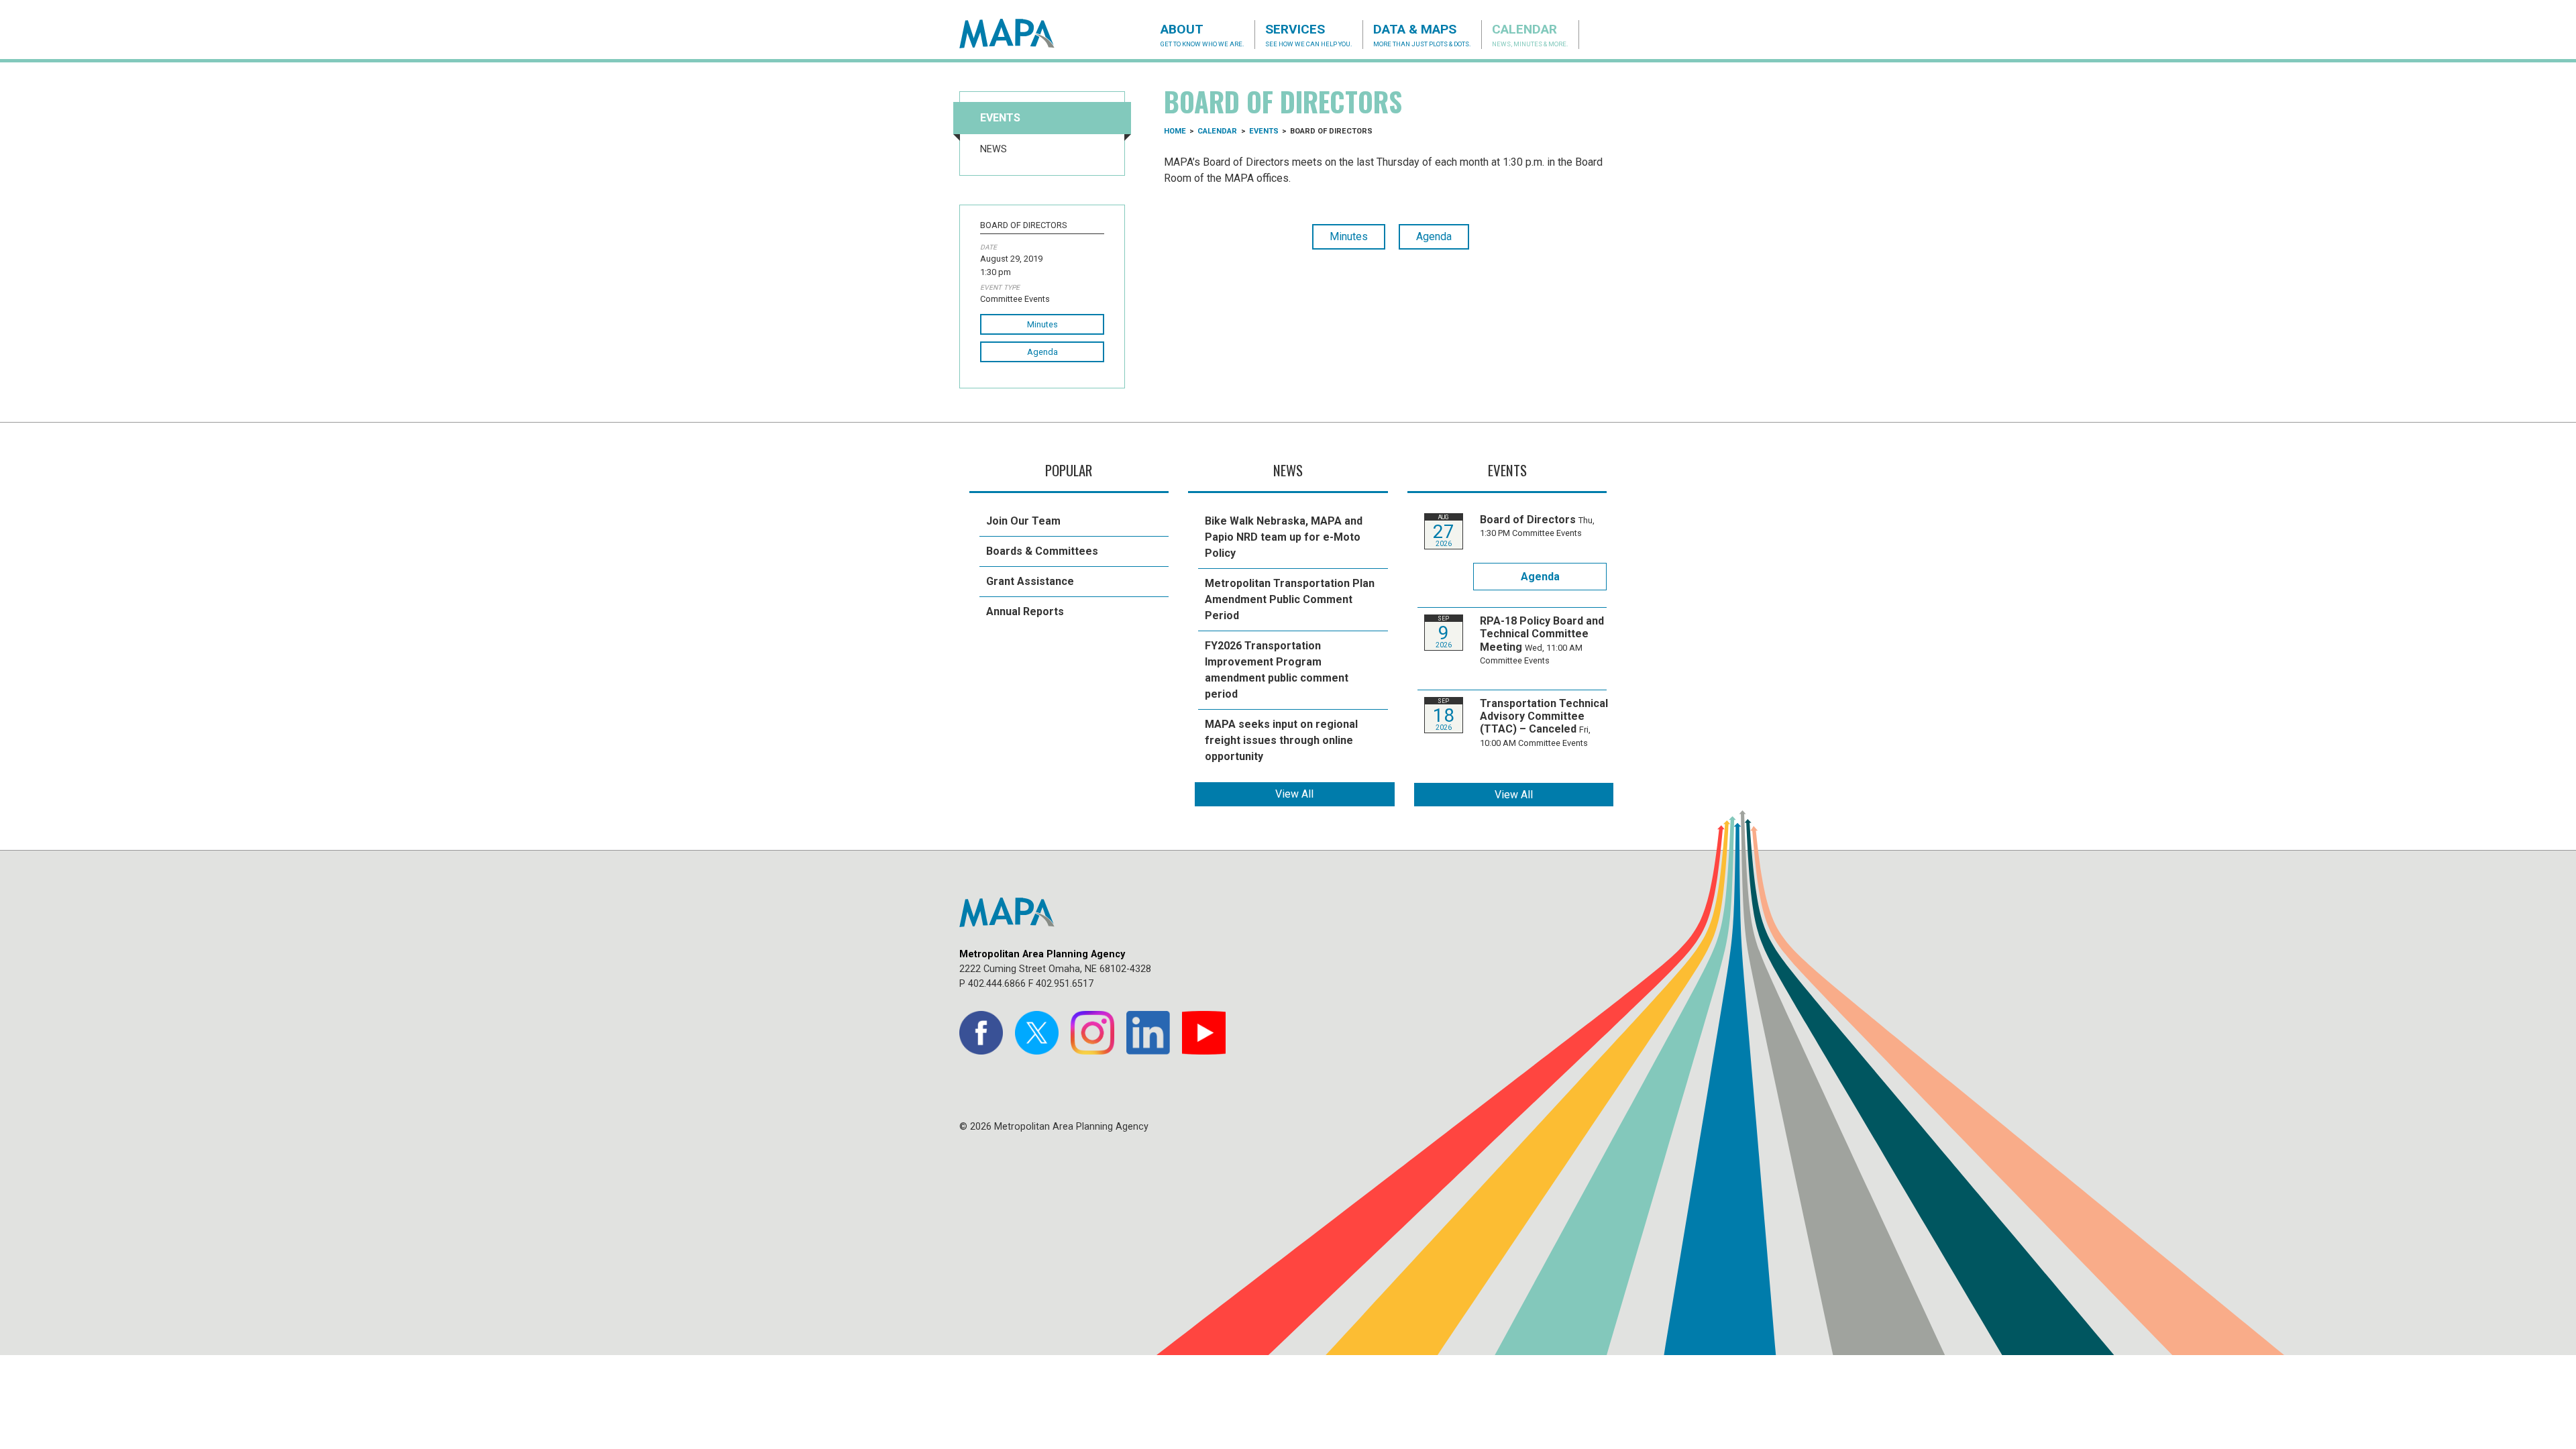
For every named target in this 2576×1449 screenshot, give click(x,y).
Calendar (1530, 35)
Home (1175, 131)
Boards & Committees (1042, 551)
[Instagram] (1092, 1033)
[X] (1037, 1033)
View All (1294, 794)
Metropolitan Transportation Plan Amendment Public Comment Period (1290, 599)
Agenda (1042, 352)
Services (1309, 35)
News (994, 149)
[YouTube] (1204, 1033)
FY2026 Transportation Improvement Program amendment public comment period (1277, 670)
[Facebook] (981, 1033)
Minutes (1042, 324)
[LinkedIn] (1148, 1033)
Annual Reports (1025, 611)
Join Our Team (1023, 521)
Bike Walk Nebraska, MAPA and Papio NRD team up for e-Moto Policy (1284, 537)
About (1202, 35)
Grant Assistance (1030, 581)
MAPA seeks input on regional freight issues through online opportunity (1281, 740)
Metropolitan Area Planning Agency (1020, 34)
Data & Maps (1422, 35)
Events (1000, 118)
